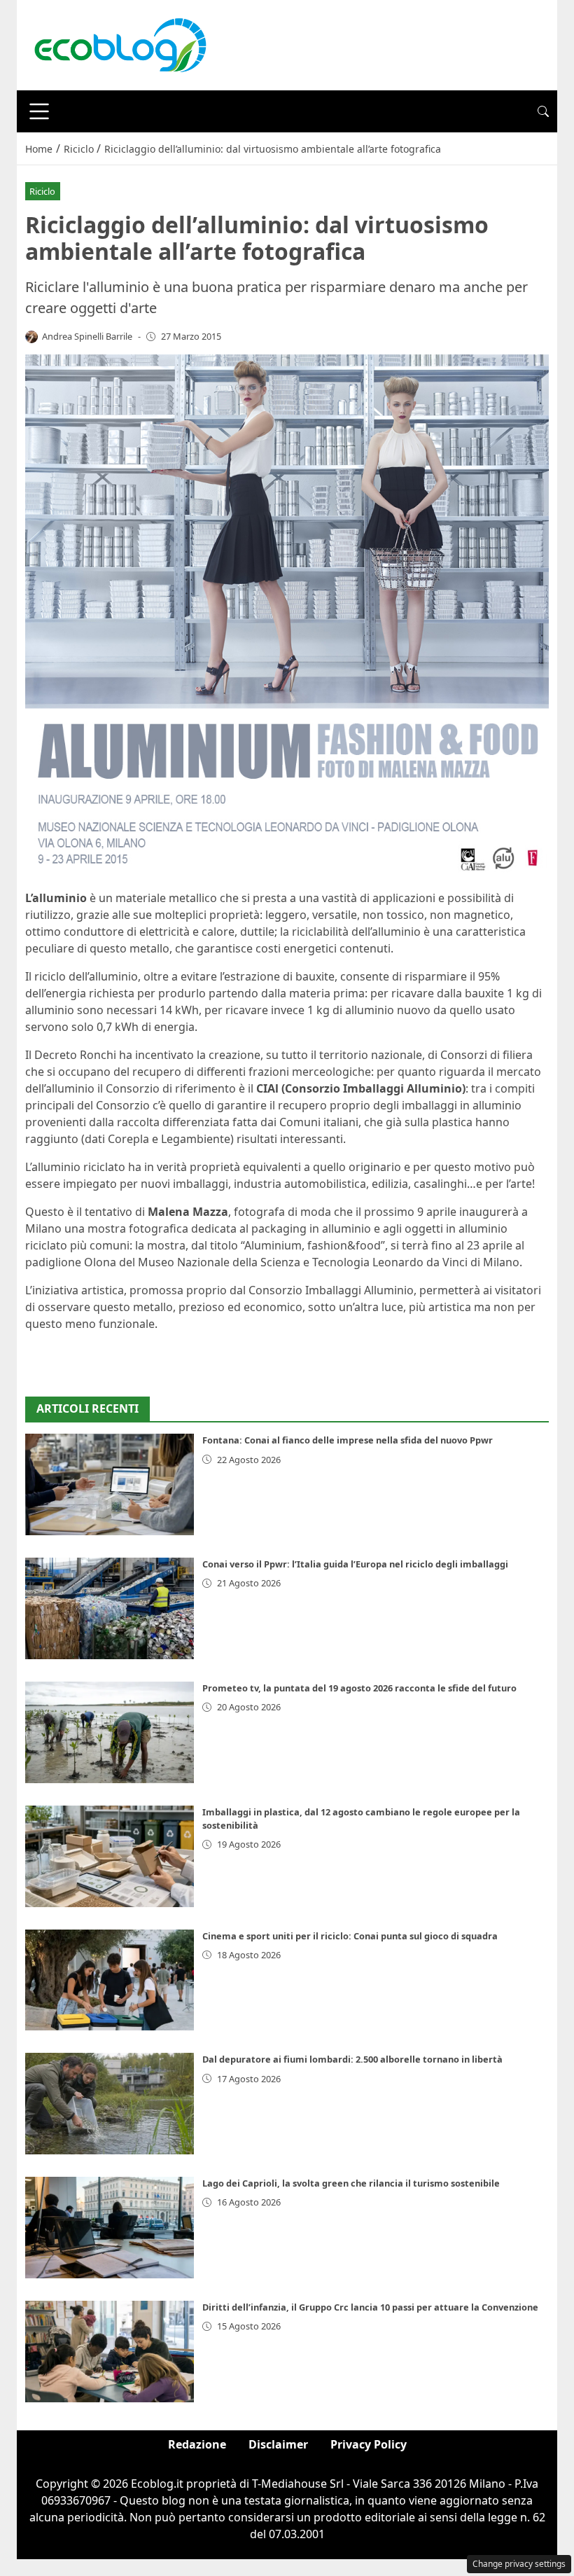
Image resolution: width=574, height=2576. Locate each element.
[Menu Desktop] (39, 111)
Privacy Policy (369, 2444)
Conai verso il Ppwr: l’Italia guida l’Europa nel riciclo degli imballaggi (355, 1564)
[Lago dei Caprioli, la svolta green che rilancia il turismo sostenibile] (110, 2228)
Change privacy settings (519, 2564)
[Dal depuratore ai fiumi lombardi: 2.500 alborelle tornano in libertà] (110, 2104)
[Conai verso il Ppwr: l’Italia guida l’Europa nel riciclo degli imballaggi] (110, 1608)
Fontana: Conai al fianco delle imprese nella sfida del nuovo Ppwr (348, 1440)
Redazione (197, 2444)
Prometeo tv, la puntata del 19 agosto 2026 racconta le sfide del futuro (359, 1688)
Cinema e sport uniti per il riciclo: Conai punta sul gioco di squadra (350, 1936)
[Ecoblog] (120, 44)
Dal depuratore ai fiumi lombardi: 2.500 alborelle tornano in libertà (352, 2059)
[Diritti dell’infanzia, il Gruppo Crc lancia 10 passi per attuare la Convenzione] (110, 2352)
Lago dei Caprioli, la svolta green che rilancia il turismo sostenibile (351, 2183)
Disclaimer (278, 2444)
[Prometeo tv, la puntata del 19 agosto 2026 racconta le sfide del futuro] (110, 1732)
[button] (543, 111)
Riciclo (42, 191)
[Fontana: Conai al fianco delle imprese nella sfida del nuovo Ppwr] (110, 1484)
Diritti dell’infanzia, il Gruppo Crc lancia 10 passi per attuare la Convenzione (370, 2307)
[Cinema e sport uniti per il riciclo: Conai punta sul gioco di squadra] (110, 1980)
